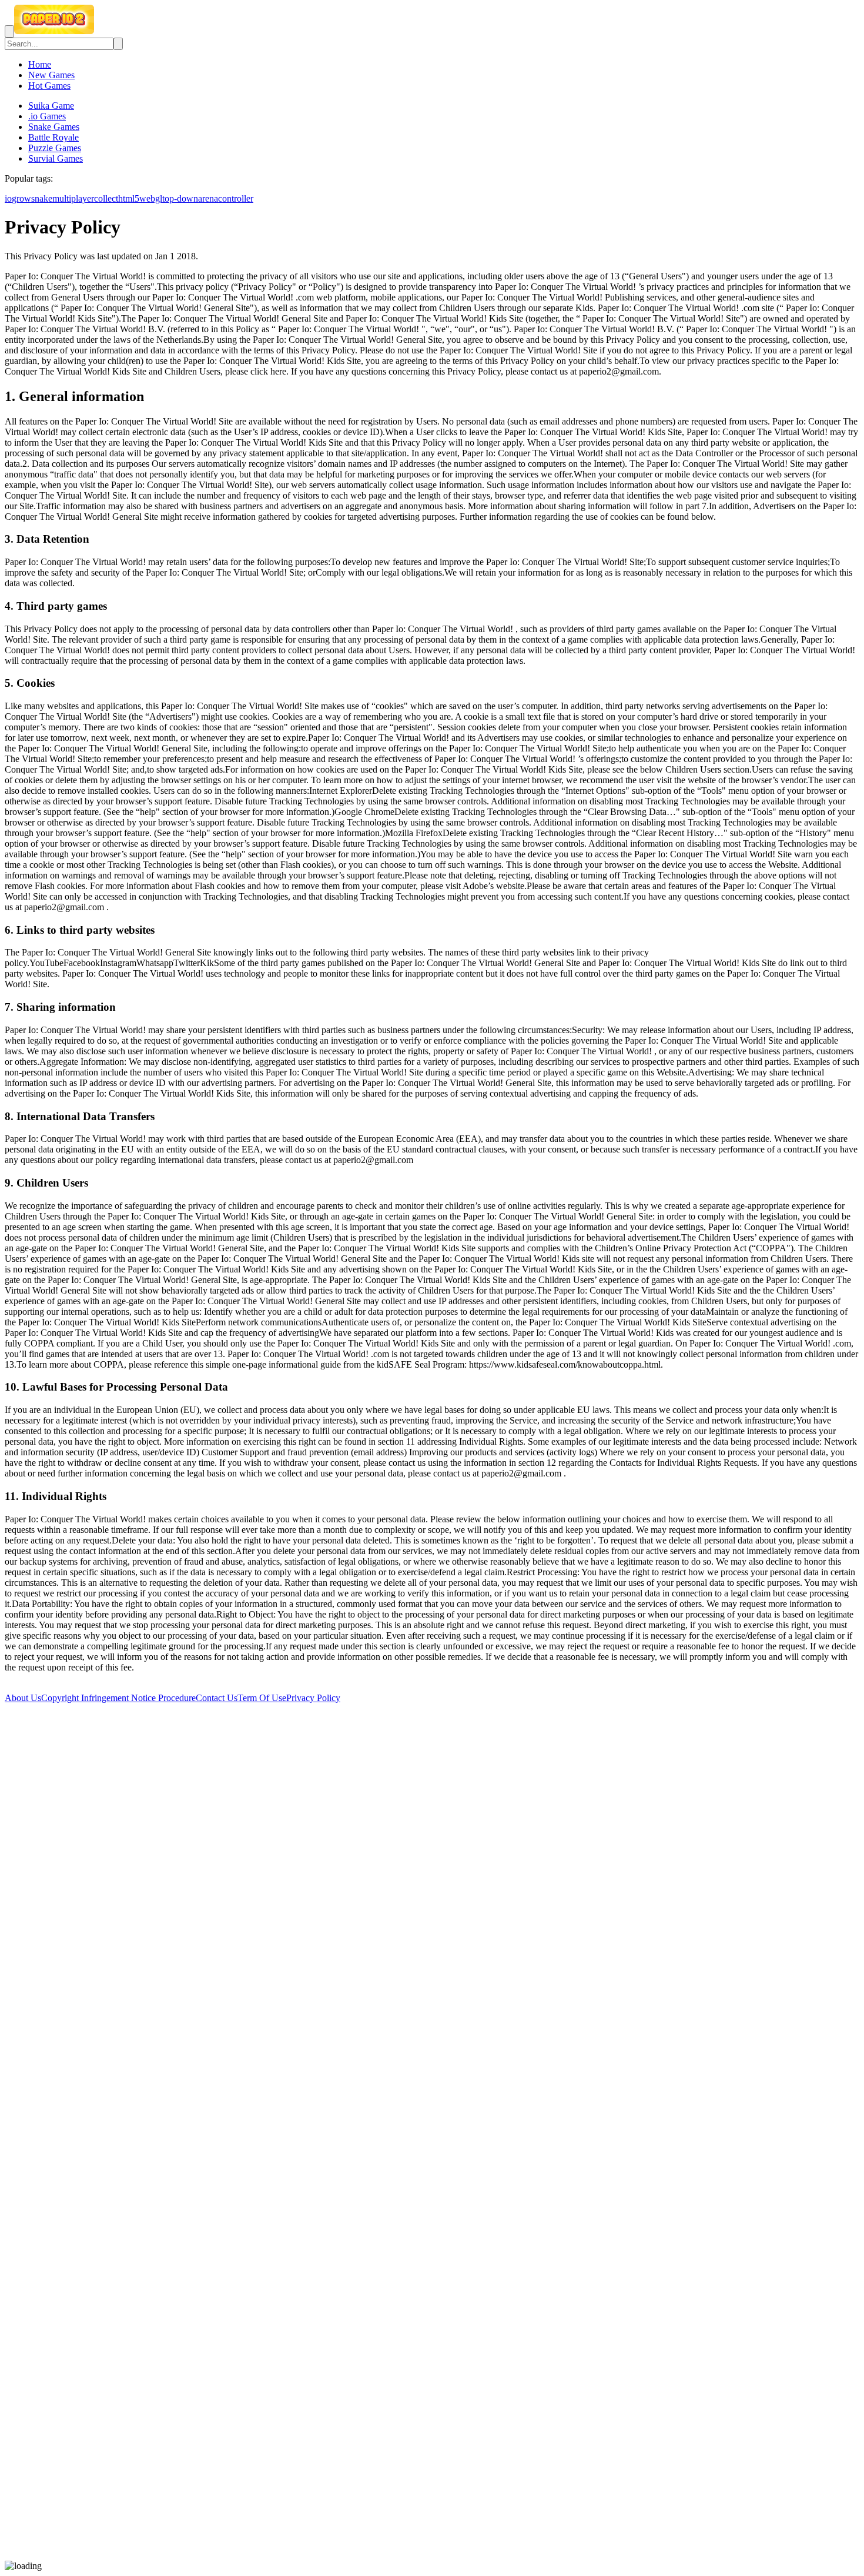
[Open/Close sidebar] (9, 31)
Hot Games (49, 86)
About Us (23, 1698)
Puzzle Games (55, 148)
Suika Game (51, 106)
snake (42, 198)
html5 (129, 198)
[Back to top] (432, 2555)
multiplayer (73, 198)
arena (208, 198)
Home (40, 64)
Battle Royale (53, 137)
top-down (180, 198)
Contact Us (217, 1698)
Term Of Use (262, 1698)
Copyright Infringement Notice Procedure (118, 1698)
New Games (51, 75)
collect (106, 198)
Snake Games (54, 127)
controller (236, 198)
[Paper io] (54, 31)
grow (21, 198)
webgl (151, 198)
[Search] (118, 44)
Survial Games (56, 158)
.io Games (47, 116)
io (8, 198)
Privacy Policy (313, 1698)
